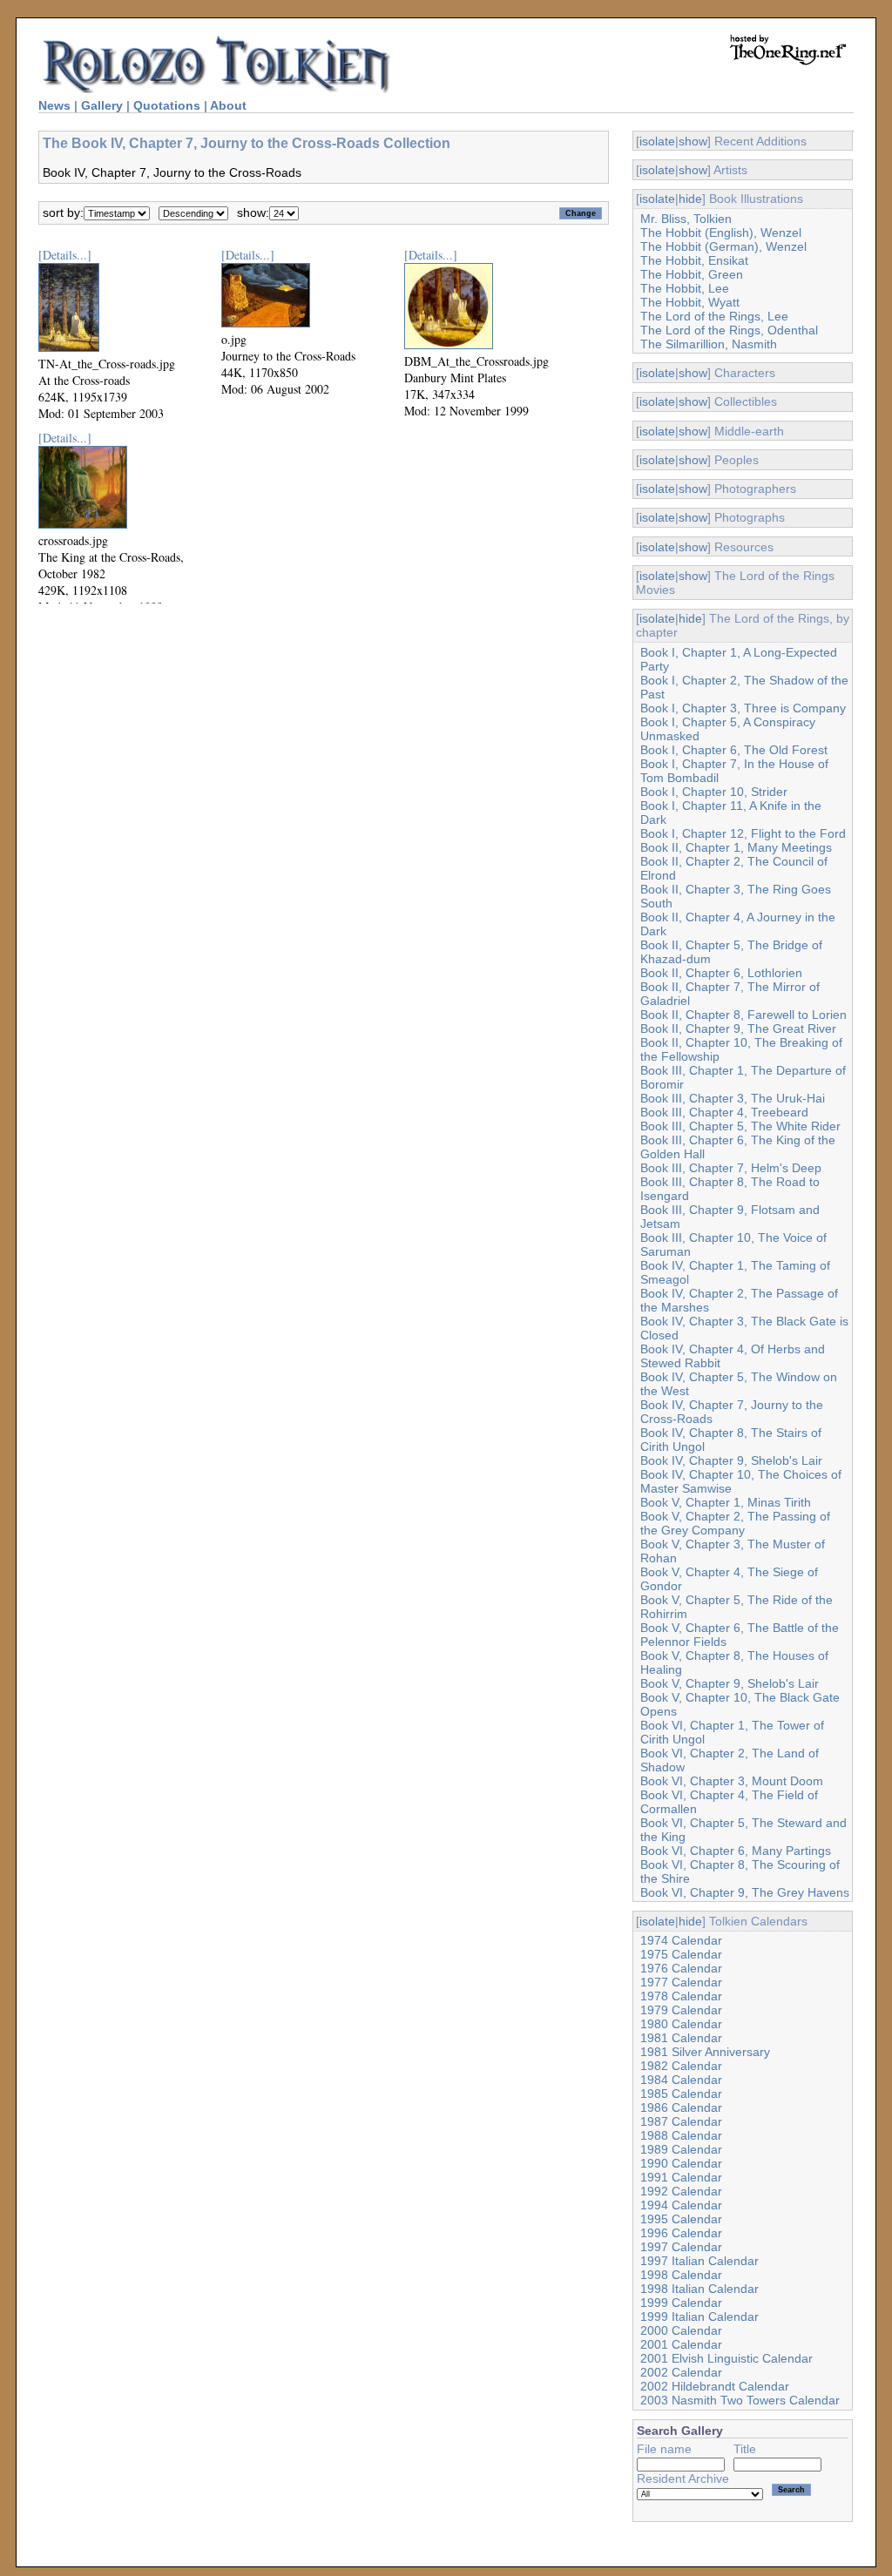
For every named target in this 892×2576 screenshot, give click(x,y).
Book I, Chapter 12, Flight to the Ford (743, 833)
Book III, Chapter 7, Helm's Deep (731, 1168)
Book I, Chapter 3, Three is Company (743, 708)
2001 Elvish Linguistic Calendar (726, 2358)
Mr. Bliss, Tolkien (686, 219)
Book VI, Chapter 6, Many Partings (736, 1851)
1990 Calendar (681, 2163)
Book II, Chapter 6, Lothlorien (721, 973)
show (693, 141)
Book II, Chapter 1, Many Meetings (736, 847)
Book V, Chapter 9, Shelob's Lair (730, 1683)
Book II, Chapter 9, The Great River (738, 1028)
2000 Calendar (681, 2330)
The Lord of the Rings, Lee (714, 316)
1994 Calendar (681, 2205)
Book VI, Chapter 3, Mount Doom (732, 1781)
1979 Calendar (681, 2010)
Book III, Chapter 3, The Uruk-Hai (733, 1098)
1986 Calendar (681, 2107)
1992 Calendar (681, 2191)
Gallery (102, 105)
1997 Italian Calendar (699, 2261)
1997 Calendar (681, 2247)
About (228, 105)
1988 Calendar (681, 2135)
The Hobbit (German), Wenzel (723, 246)
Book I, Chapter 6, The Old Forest (734, 750)
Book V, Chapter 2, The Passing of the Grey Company (735, 1523)
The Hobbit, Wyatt (690, 302)
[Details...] (65, 255)
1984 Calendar (681, 2080)
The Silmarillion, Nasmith (709, 344)
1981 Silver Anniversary (705, 2052)
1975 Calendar (681, 1954)
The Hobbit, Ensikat (694, 260)
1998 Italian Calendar (699, 2289)
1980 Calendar (681, 2024)
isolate (657, 141)
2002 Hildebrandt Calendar (715, 2386)
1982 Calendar (681, 2066)
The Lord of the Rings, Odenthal (729, 330)
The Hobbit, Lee (685, 288)
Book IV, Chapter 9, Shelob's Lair (731, 1460)
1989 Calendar (681, 2149)
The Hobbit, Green (692, 274)
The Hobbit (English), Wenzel (721, 233)
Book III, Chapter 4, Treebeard (724, 1112)
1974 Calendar (681, 1940)
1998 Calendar (681, 2275)
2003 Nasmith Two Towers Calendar (740, 2400)
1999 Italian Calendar (699, 2316)
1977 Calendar (681, 1982)
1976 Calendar (681, 1968)
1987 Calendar (681, 2121)
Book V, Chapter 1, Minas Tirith (726, 1502)
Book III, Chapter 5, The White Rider (740, 1126)
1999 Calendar (681, 2303)
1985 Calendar (681, 2094)
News (54, 105)
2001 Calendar (681, 2344)
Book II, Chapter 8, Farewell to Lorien (743, 1015)
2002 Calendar (681, 2372)
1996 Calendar (681, 2233)
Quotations (167, 105)
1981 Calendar (681, 2038)
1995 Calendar (681, 2219)
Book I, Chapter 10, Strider (714, 792)
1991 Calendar (681, 2177)
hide (690, 199)
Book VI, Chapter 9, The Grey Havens (745, 1892)
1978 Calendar (681, 1996)
